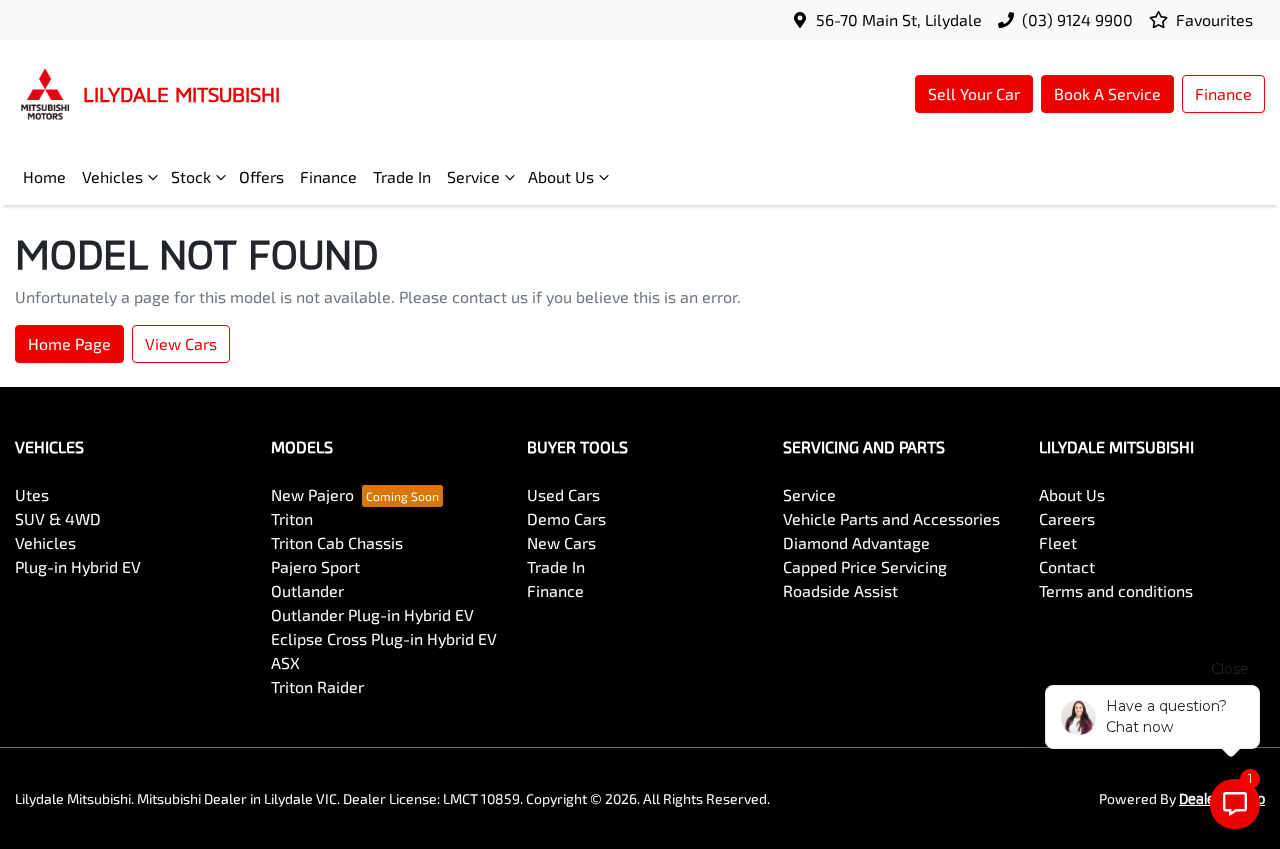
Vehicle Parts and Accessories (891, 518)
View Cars (181, 343)
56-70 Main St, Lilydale (899, 19)
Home (44, 176)
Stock (191, 176)
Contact (1067, 566)
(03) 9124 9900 (1077, 19)
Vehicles (112, 176)
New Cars (561, 542)
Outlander (307, 590)
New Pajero (312, 494)
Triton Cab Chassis (337, 542)
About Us (561, 176)
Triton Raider (317, 686)
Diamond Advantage (856, 542)
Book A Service (1107, 93)
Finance (1223, 93)
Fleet (1058, 542)
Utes (32, 494)
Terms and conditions (1116, 590)
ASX (285, 662)
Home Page (69, 343)
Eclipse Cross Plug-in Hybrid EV (384, 638)
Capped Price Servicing (865, 566)
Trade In (402, 176)
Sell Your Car (974, 93)
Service (473, 176)
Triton (292, 518)
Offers (261, 176)
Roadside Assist (840, 590)
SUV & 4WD (58, 518)
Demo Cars (566, 518)
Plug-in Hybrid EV (78, 566)
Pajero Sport (315, 566)
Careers (1067, 518)
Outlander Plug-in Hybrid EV (372, 614)
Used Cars (563, 494)
